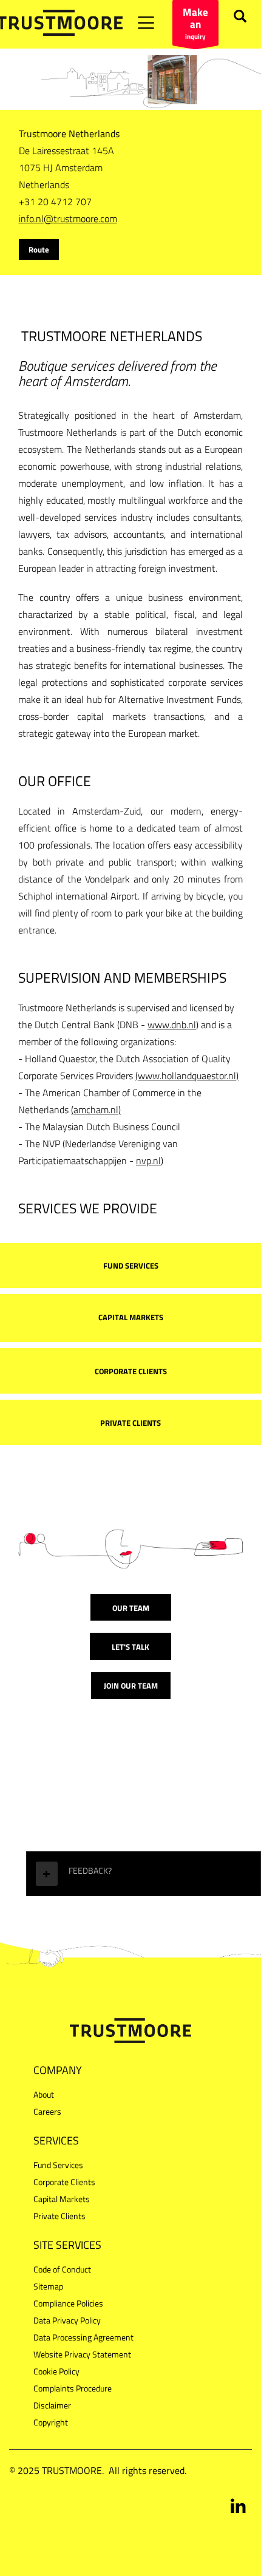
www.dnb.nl (172, 1025)
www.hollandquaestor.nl (187, 1076)
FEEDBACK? (90, 1870)
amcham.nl (96, 1110)
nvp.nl (148, 1161)
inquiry (195, 23)
